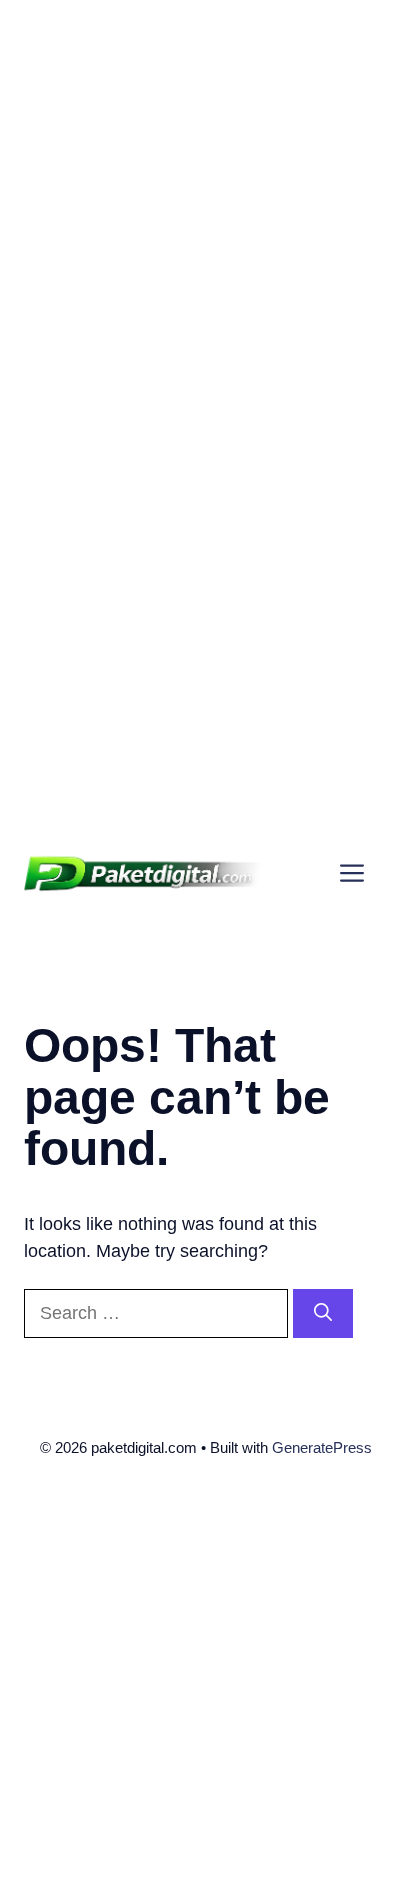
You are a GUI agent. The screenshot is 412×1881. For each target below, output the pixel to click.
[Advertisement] (206, 206)
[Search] (323, 1313)
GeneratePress (322, 1447)
